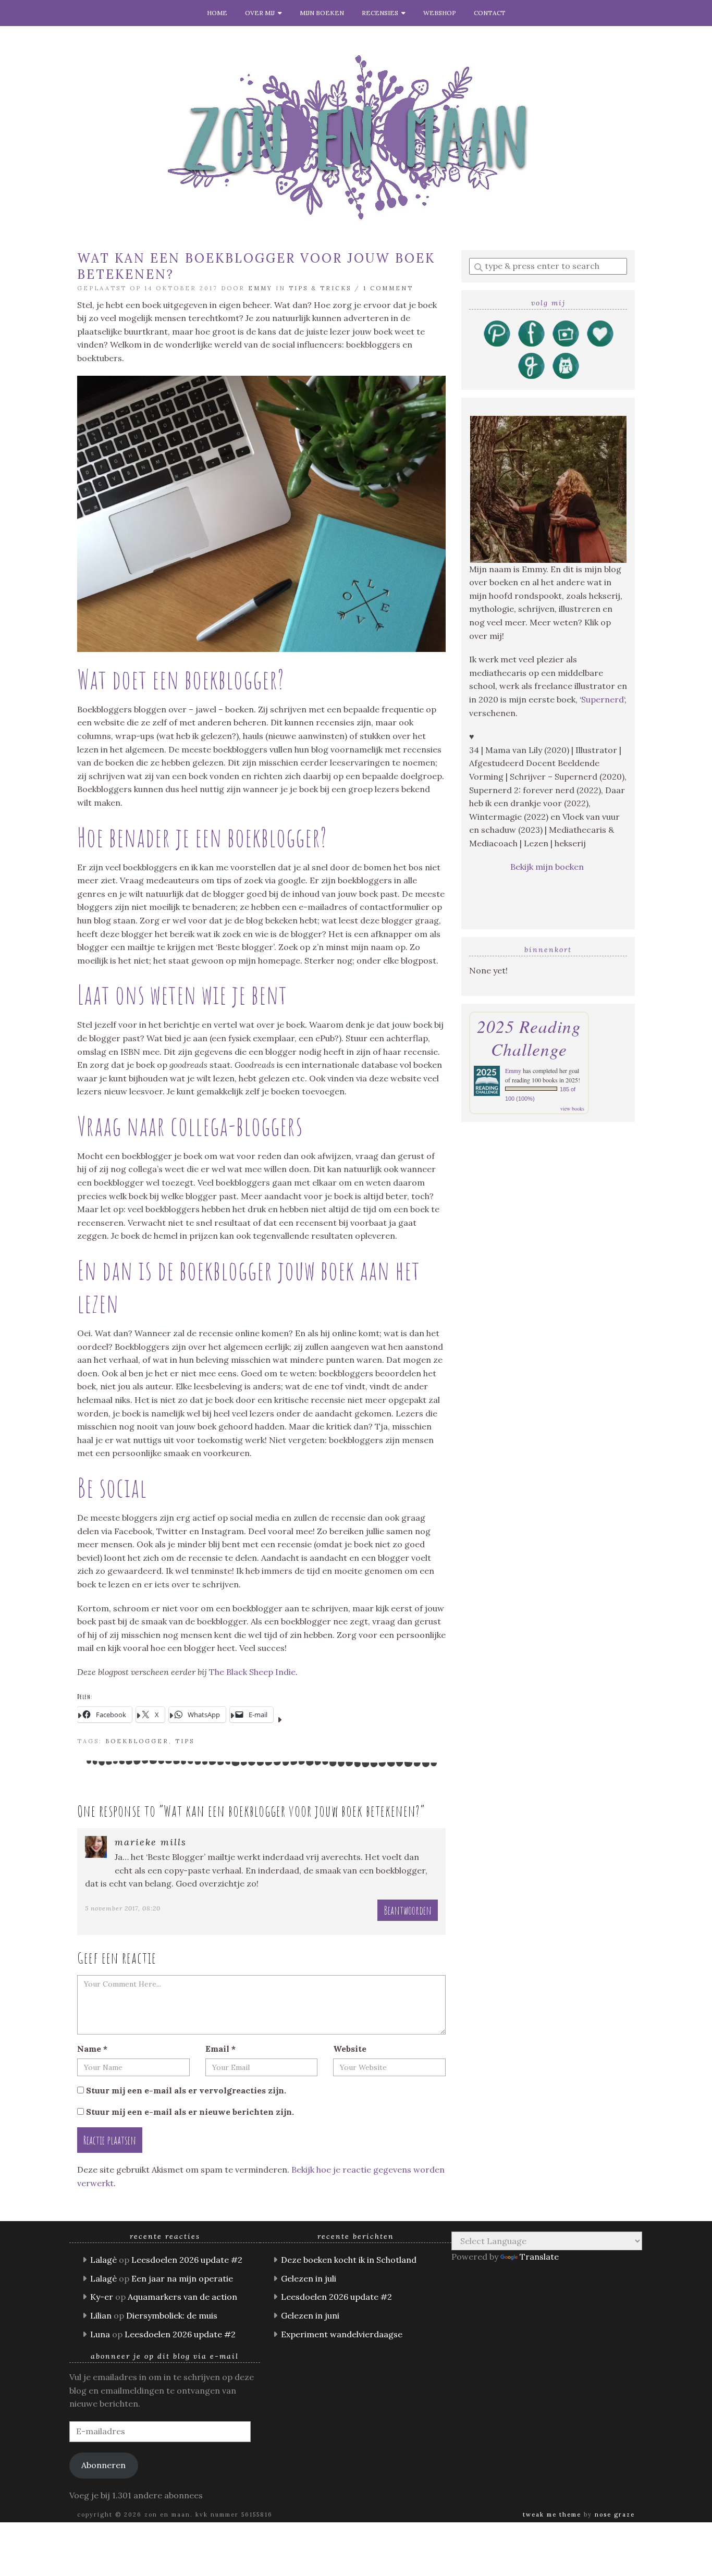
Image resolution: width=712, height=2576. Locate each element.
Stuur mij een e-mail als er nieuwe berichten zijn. (190, 2112)
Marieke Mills (151, 1842)
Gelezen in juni (310, 2315)
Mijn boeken (322, 13)
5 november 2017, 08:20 (123, 1908)
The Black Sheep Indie (252, 1672)
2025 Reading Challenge (529, 1038)
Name (92, 2049)
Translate (539, 2257)
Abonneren (103, 2465)
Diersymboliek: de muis (172, 2315)
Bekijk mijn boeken (548, 867)
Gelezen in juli (309, 2278)
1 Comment (388, 288)
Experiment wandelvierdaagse (342, 2334)
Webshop (440, 13)
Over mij (261, 13)
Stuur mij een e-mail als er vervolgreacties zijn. (186, 2090)
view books (572, 1108)
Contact (490, 13)
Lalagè (103, 2260)
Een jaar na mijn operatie (182, 2278)
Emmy (260, 288)
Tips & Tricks (320, 288)
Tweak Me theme (552, 2515)
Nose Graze (615, 2515)
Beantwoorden (408, 1910)
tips (185, 1741)
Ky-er (102, 2297)
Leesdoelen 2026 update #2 (187, 2260)
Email (220, 2049)
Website (350, 2049)
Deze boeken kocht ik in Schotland (349, 2260)
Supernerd (603, 699)
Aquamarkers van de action (182, 2297)
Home (217, 13)
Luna (100, 2334)
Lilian (101, 2315)
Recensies (382, 13)
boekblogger (137, 1741)
